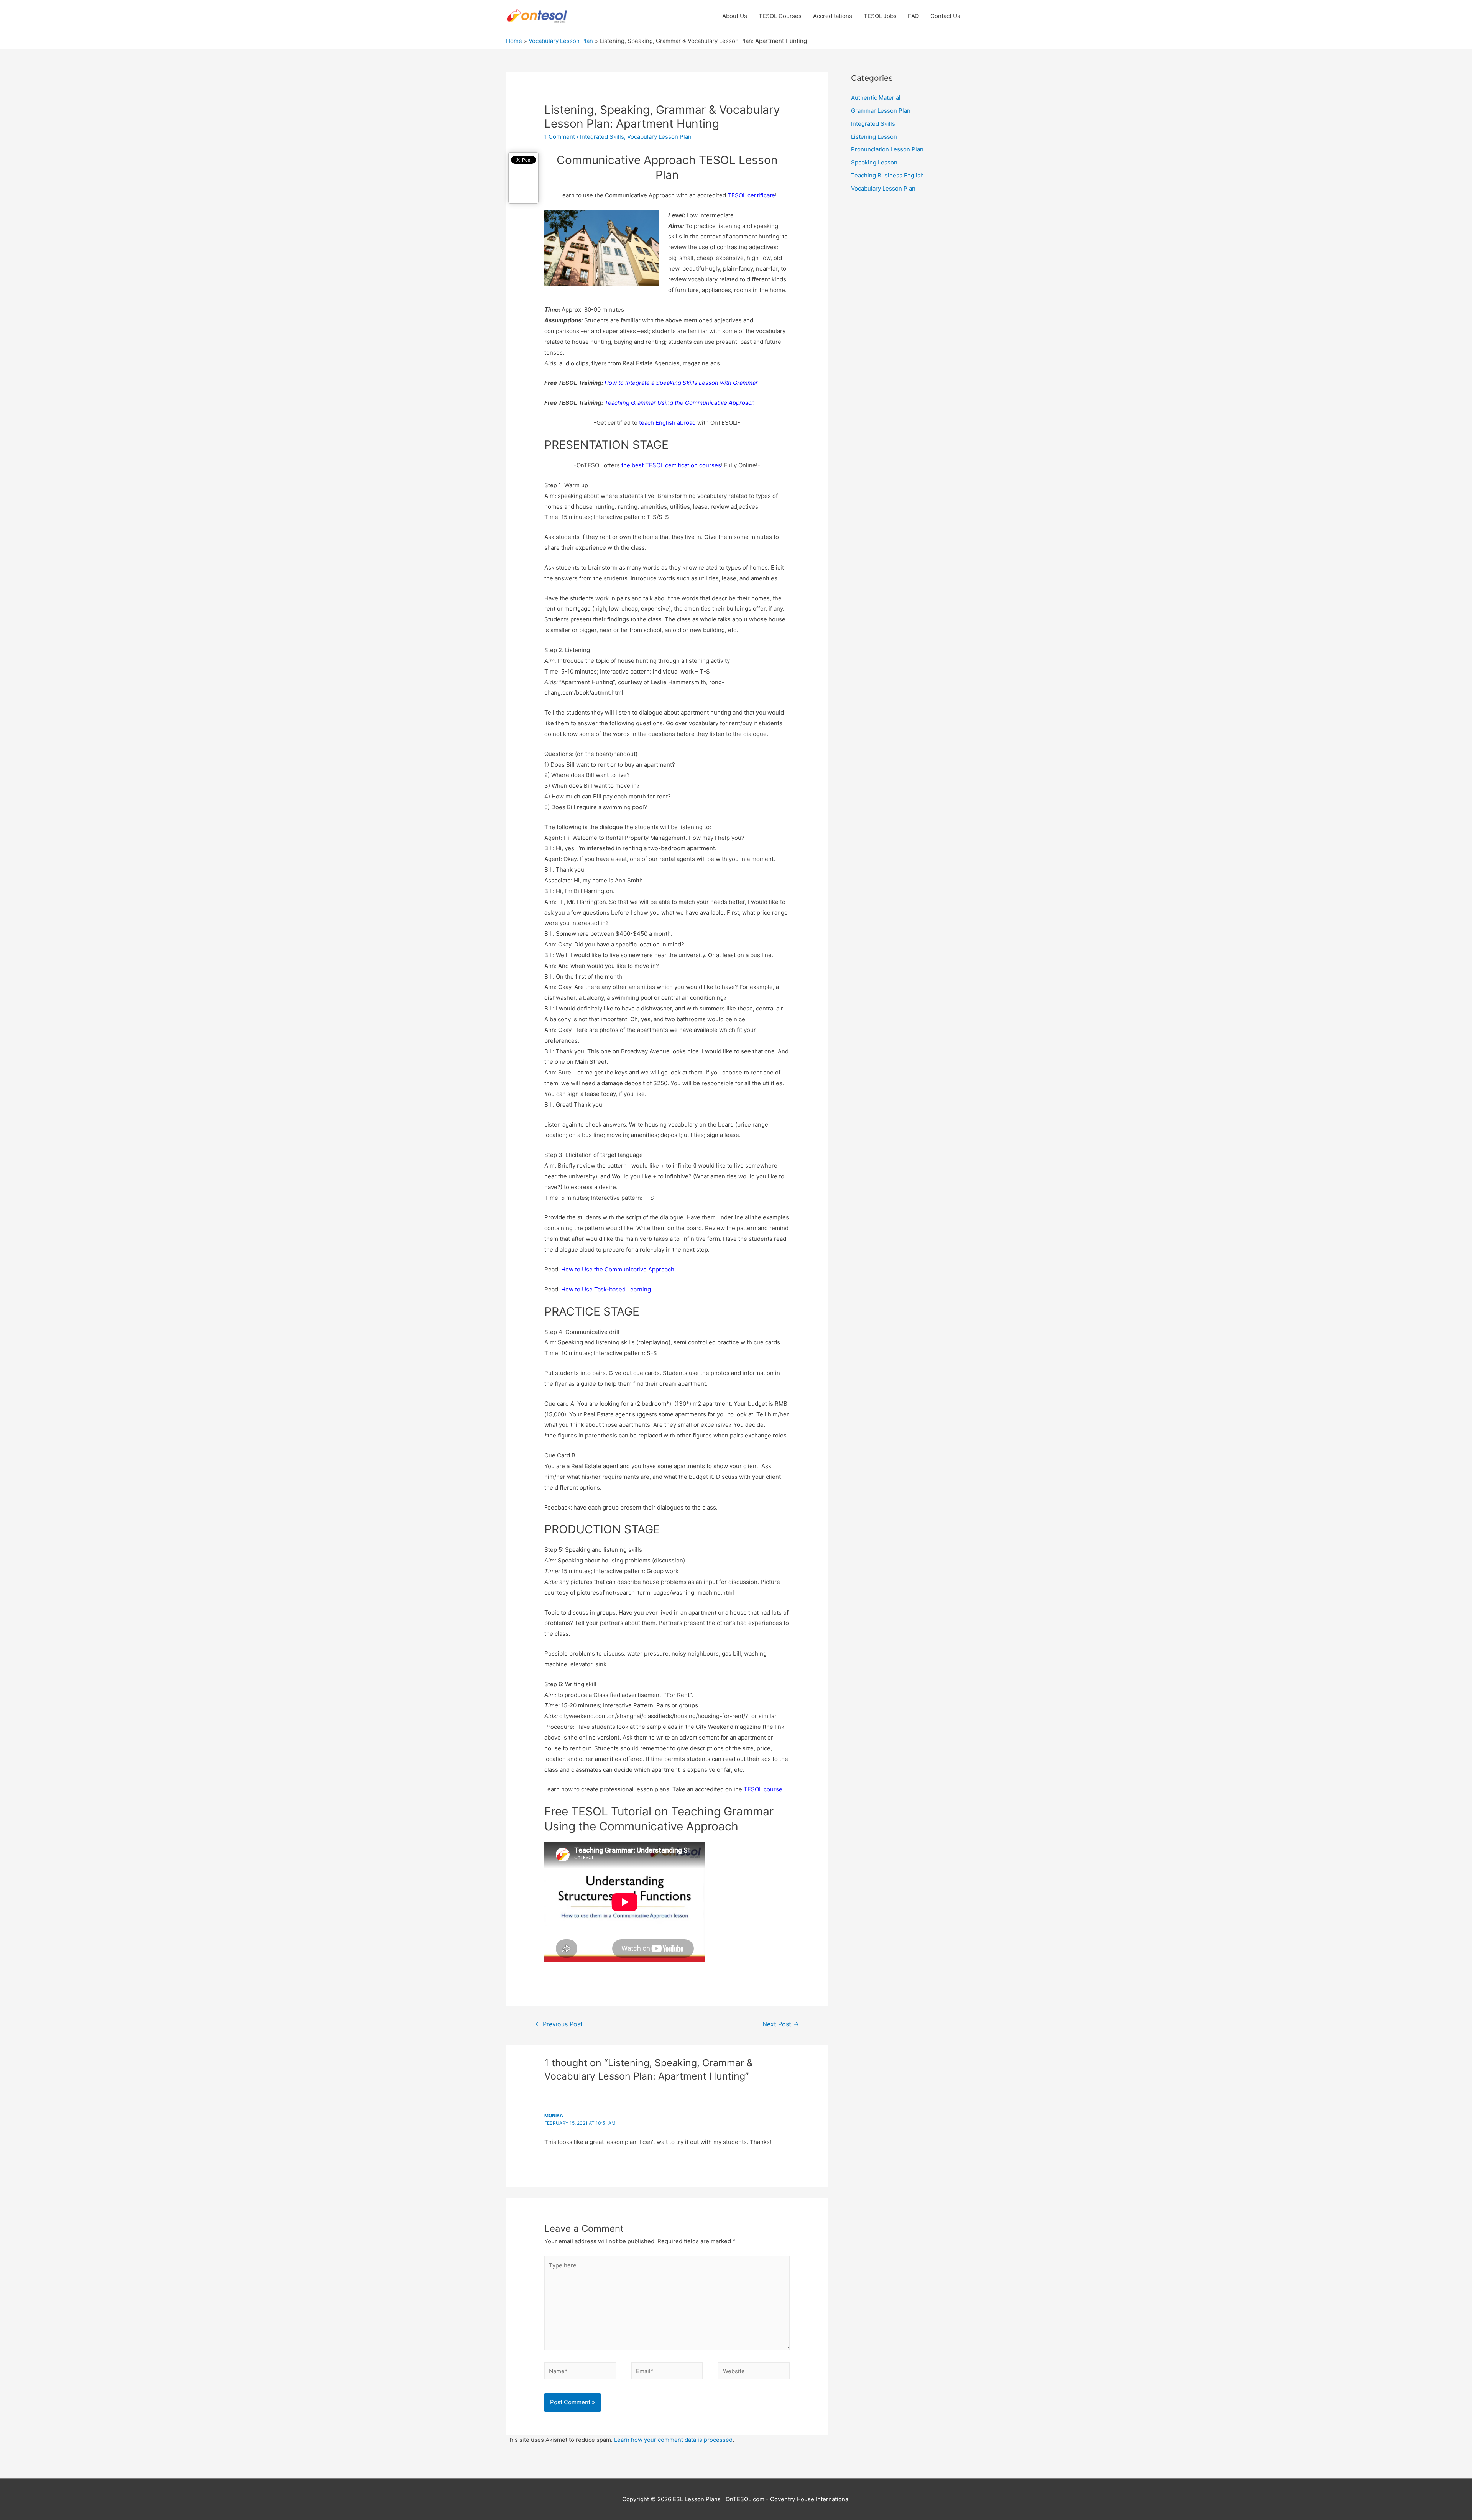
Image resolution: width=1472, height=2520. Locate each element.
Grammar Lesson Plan (881, 111)
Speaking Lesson (874, 162)
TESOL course (763, 1789)
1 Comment (560, 137)
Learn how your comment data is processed (673, 2440)
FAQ (913, 16)
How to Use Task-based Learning (606, 1289)
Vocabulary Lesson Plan (659, 137)
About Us (735, 16)
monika (554, 2115)
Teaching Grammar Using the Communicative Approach (680, 403)
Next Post (781, 2024)
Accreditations (833, 16)
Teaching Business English (887, 175)
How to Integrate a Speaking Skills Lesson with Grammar (681, 383)
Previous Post (559, 2024)
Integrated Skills (602, 137)
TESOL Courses (780, 16)
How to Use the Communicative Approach (618, 1269)
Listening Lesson (874, 137)
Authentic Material (876, 98)
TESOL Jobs (880, 16)
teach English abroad (667, 423)
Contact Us (945, 16)
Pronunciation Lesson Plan (887, 149)
